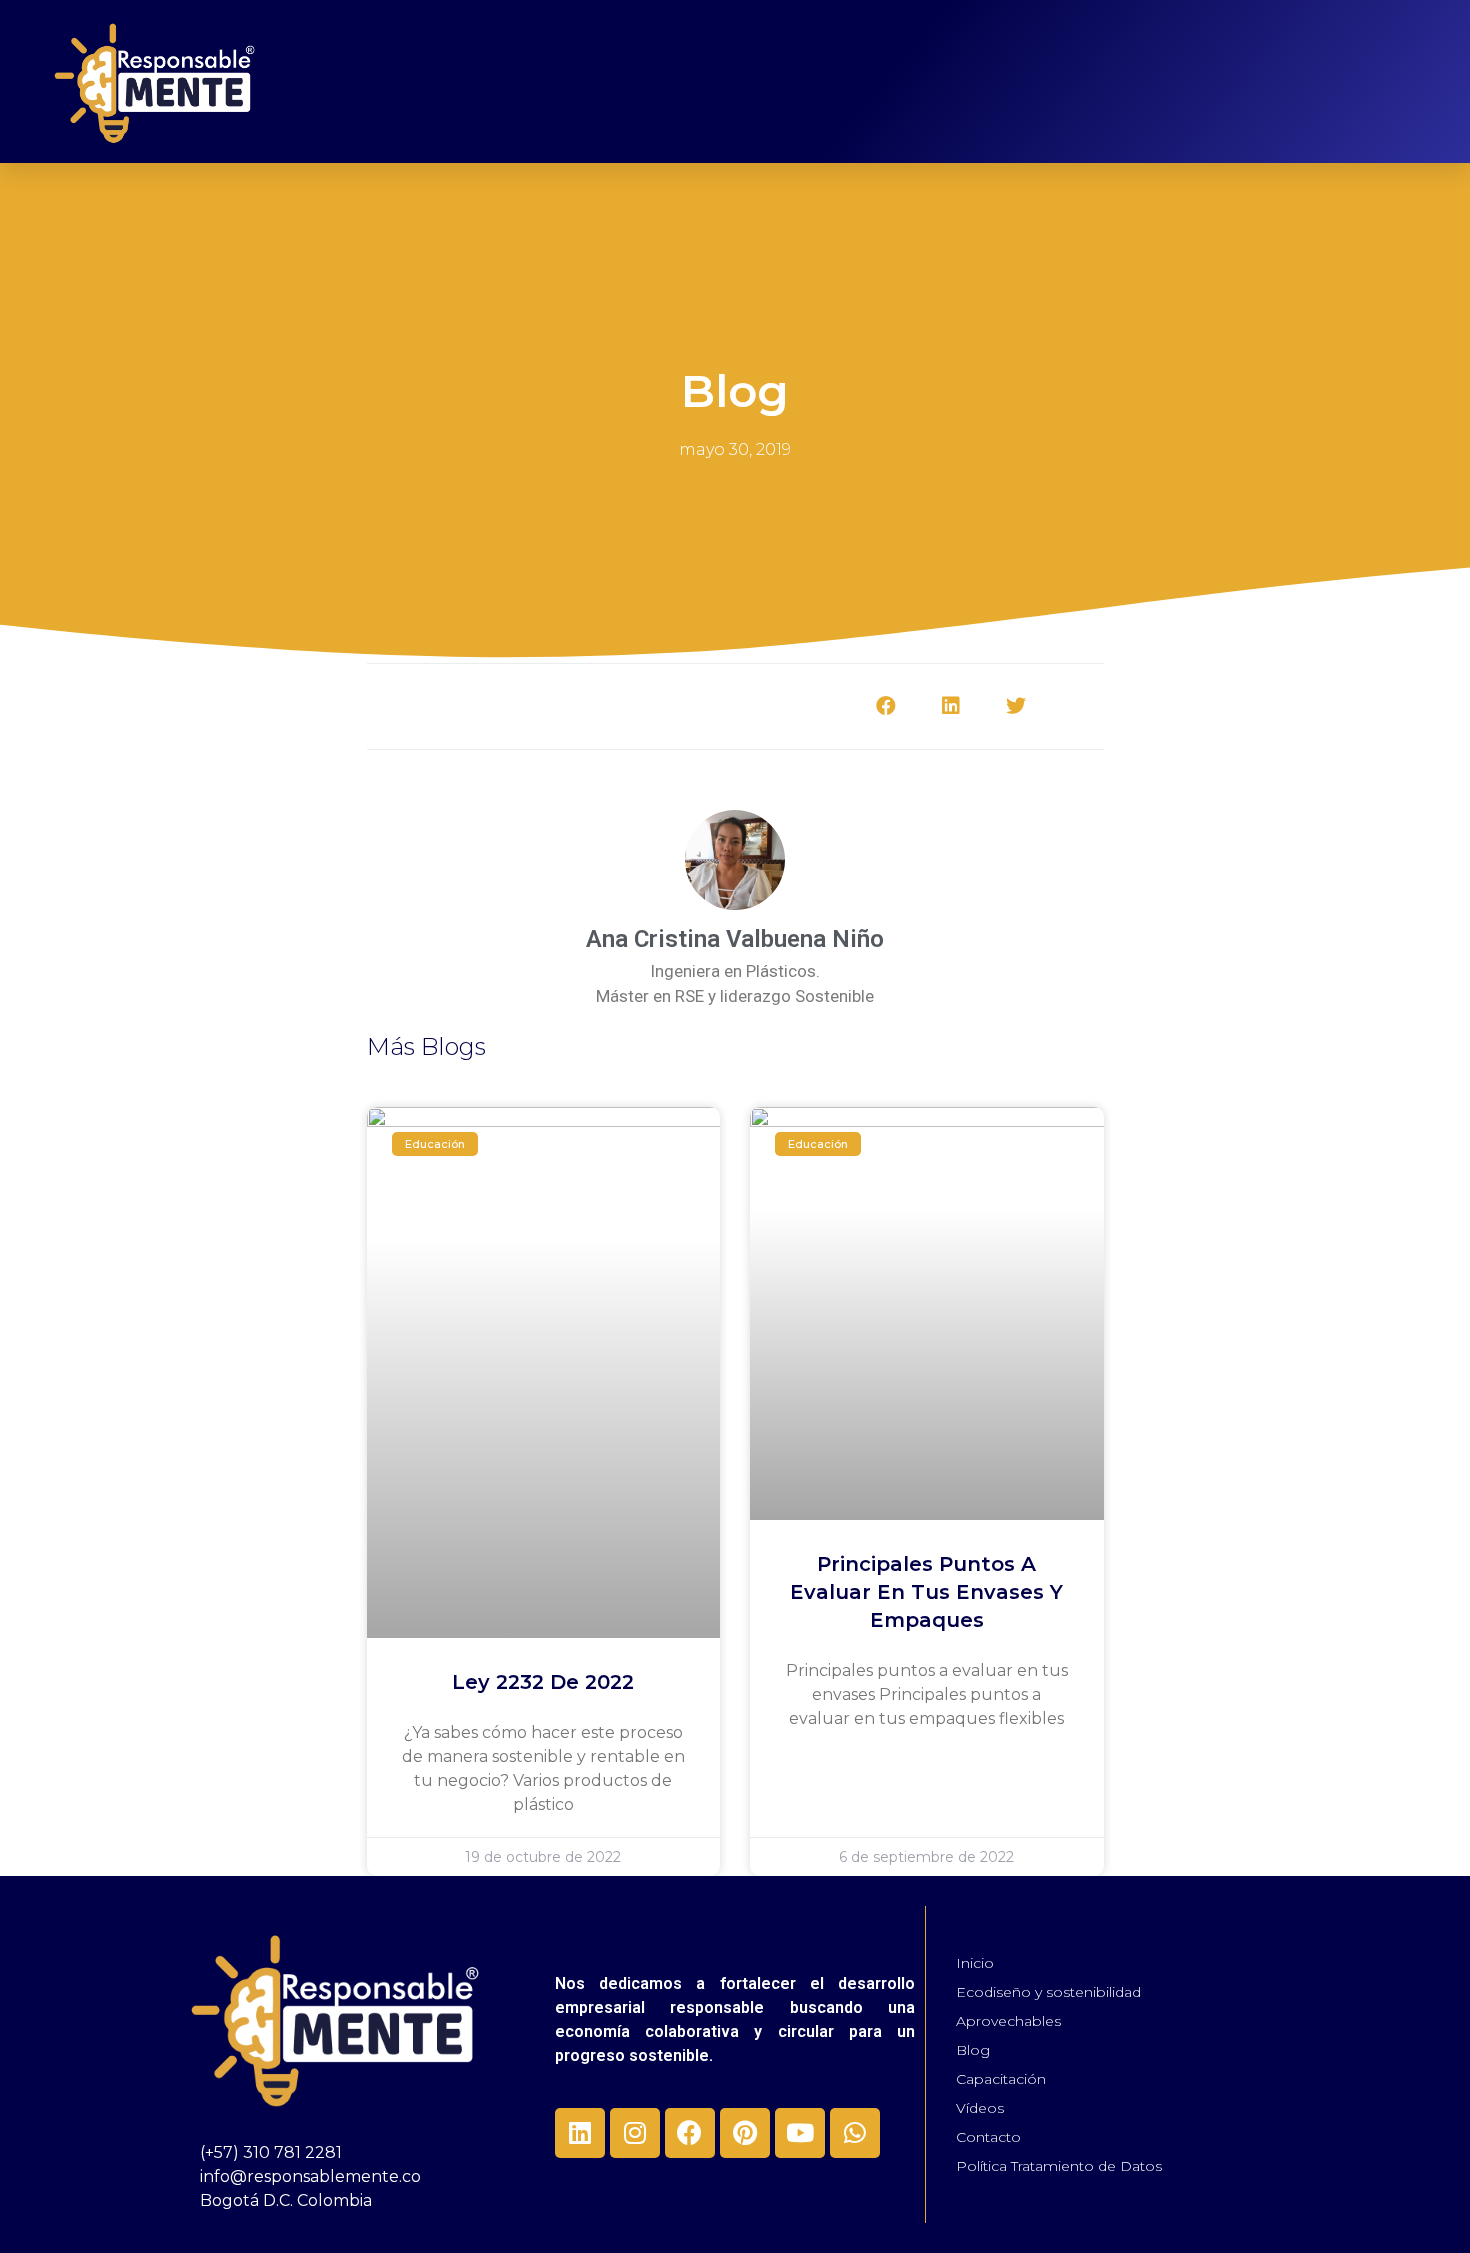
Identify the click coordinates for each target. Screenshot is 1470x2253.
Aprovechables (1008, 2021)
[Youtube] (800, 2133)
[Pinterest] (745, 2133)
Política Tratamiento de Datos (1059, 2166)
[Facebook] (690, 2133)
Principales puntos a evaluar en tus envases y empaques (926, 1592)
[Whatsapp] (855, 2133)
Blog (973, 2050)
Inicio (975, 1963)
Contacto (988, 2137)
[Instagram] (635, 2133)
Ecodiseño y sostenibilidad (1048, 1992)
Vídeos (980, 2108)
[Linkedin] (580, 2133)
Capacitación (1001, 2079)
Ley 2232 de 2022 (543, 1682)
